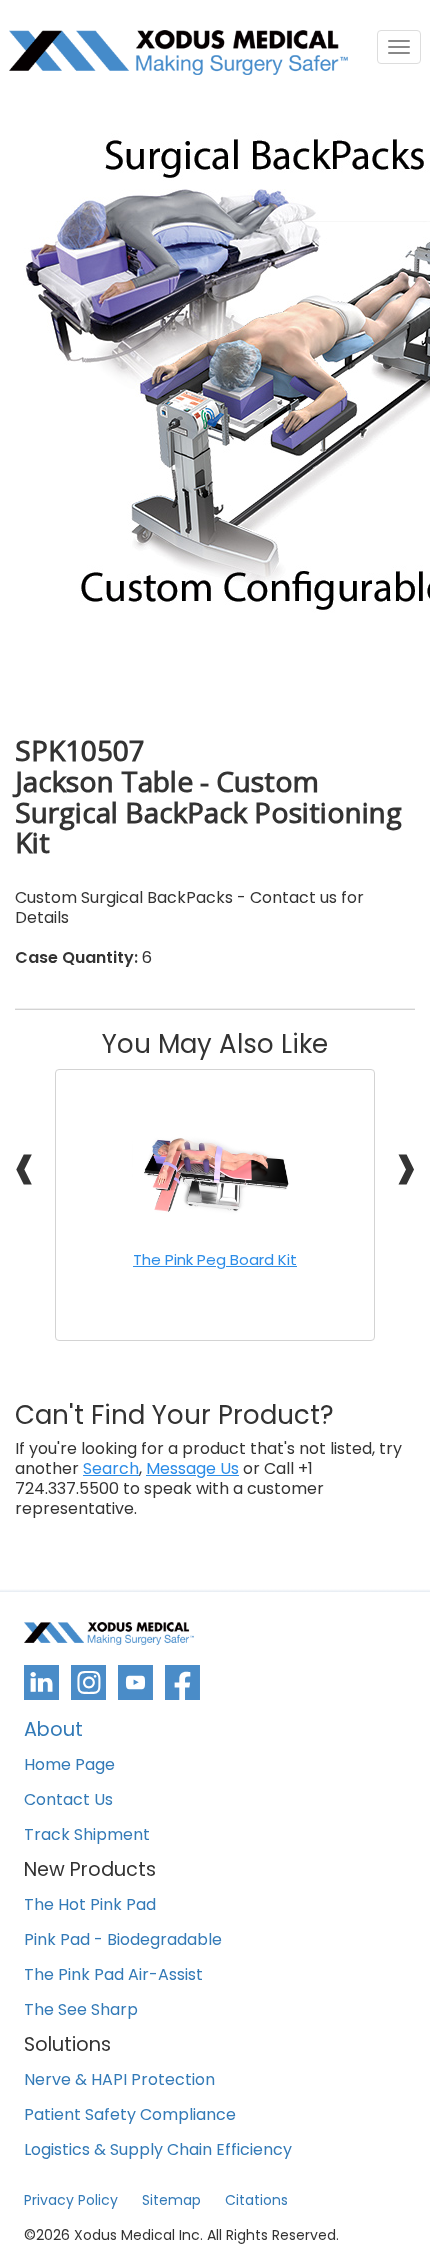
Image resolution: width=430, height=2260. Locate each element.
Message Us (192, 1469)
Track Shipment (87, 1835)
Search (111, 1469)
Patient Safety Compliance (130, 2115)
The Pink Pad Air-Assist (113, 1975)
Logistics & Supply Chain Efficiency (158, 2150)
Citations (256, 2200)
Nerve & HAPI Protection (119, 2080)
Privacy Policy (71, 2200)
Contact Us (68, 1800)
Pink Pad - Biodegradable (123, 1940)
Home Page (69, 1765)
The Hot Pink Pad (90, 1905)
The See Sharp (81, 2010)
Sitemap (171, 2200)
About (53, 1731)
